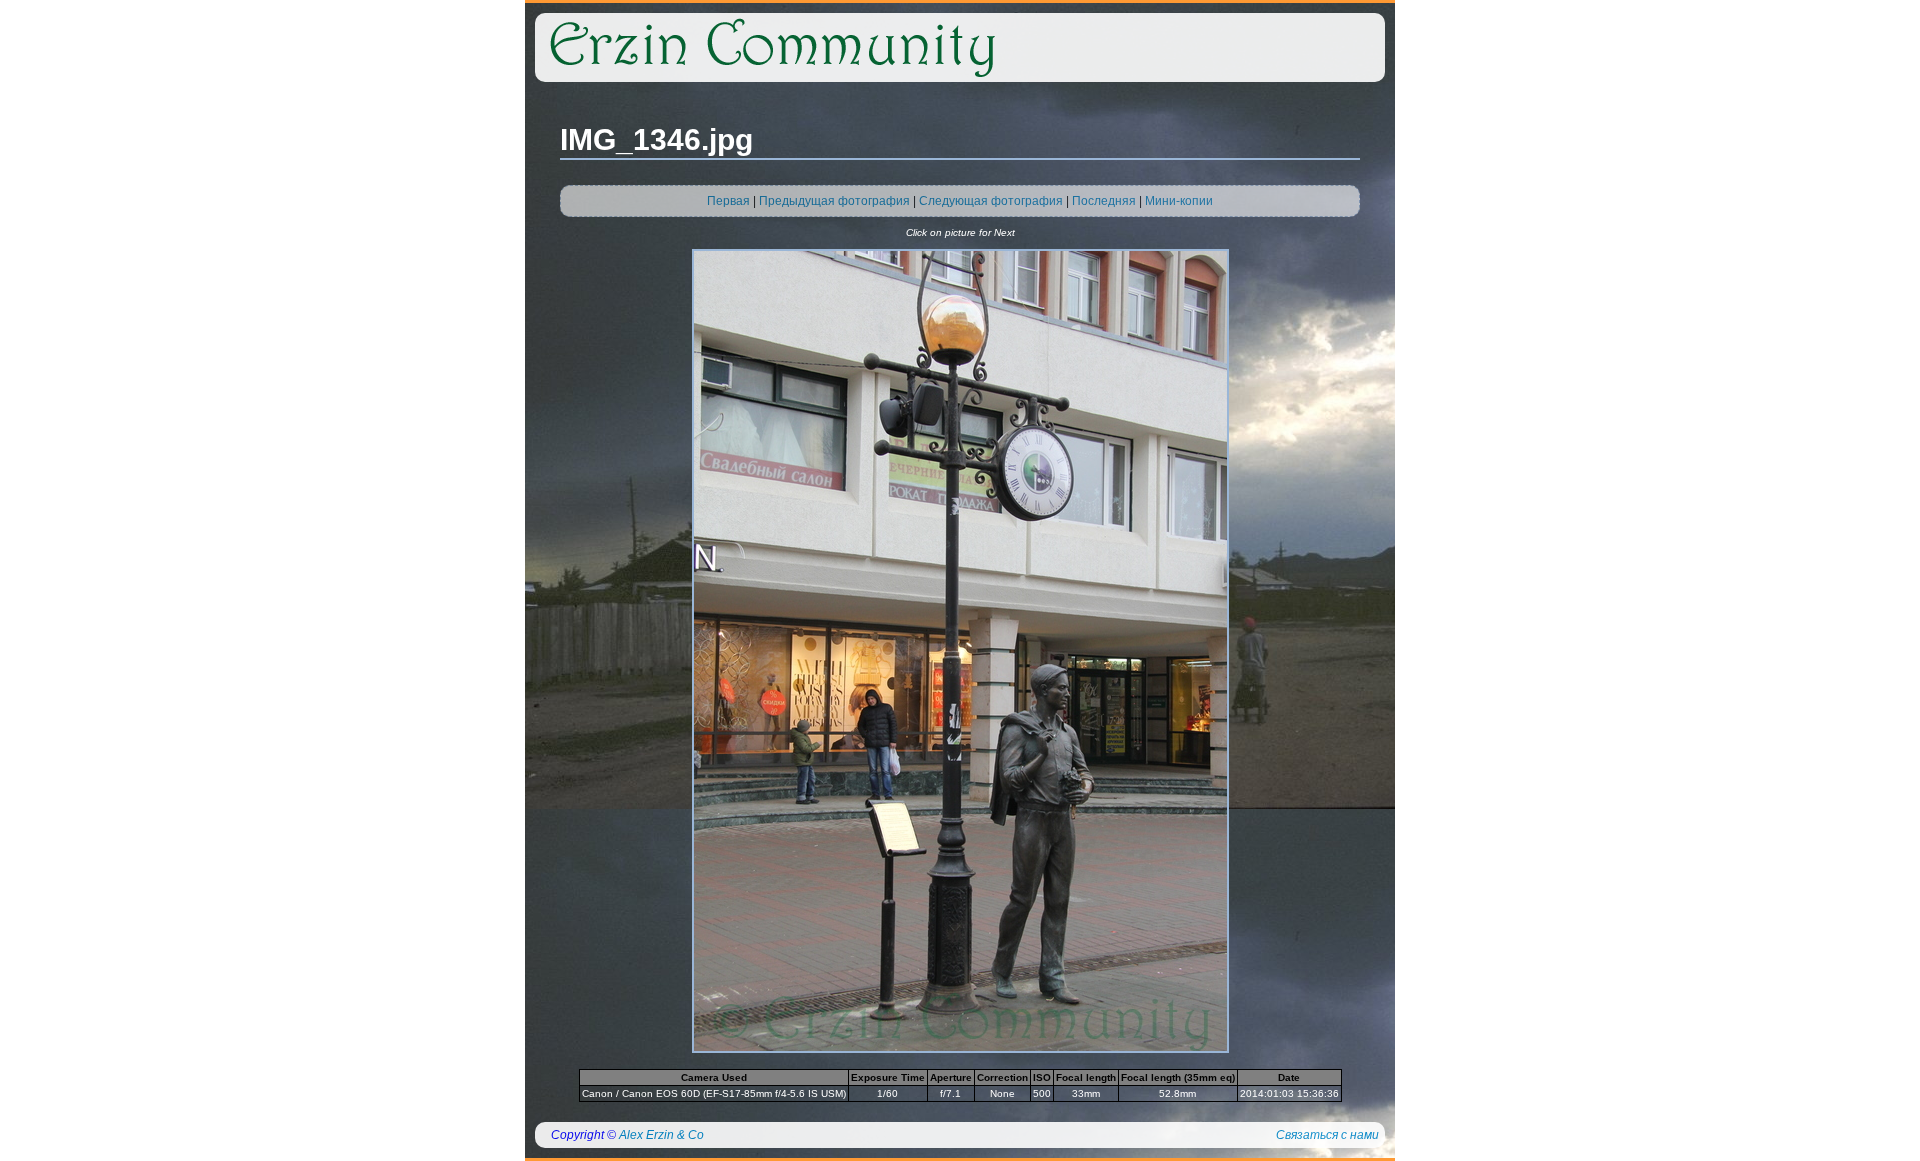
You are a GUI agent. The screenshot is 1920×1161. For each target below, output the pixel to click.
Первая (728, 201)
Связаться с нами (1327, 1135)
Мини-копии (1179, 201)
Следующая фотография (991, 201)
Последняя (1104, 201)
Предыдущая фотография (834, 201)
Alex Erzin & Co (661, 1135)
